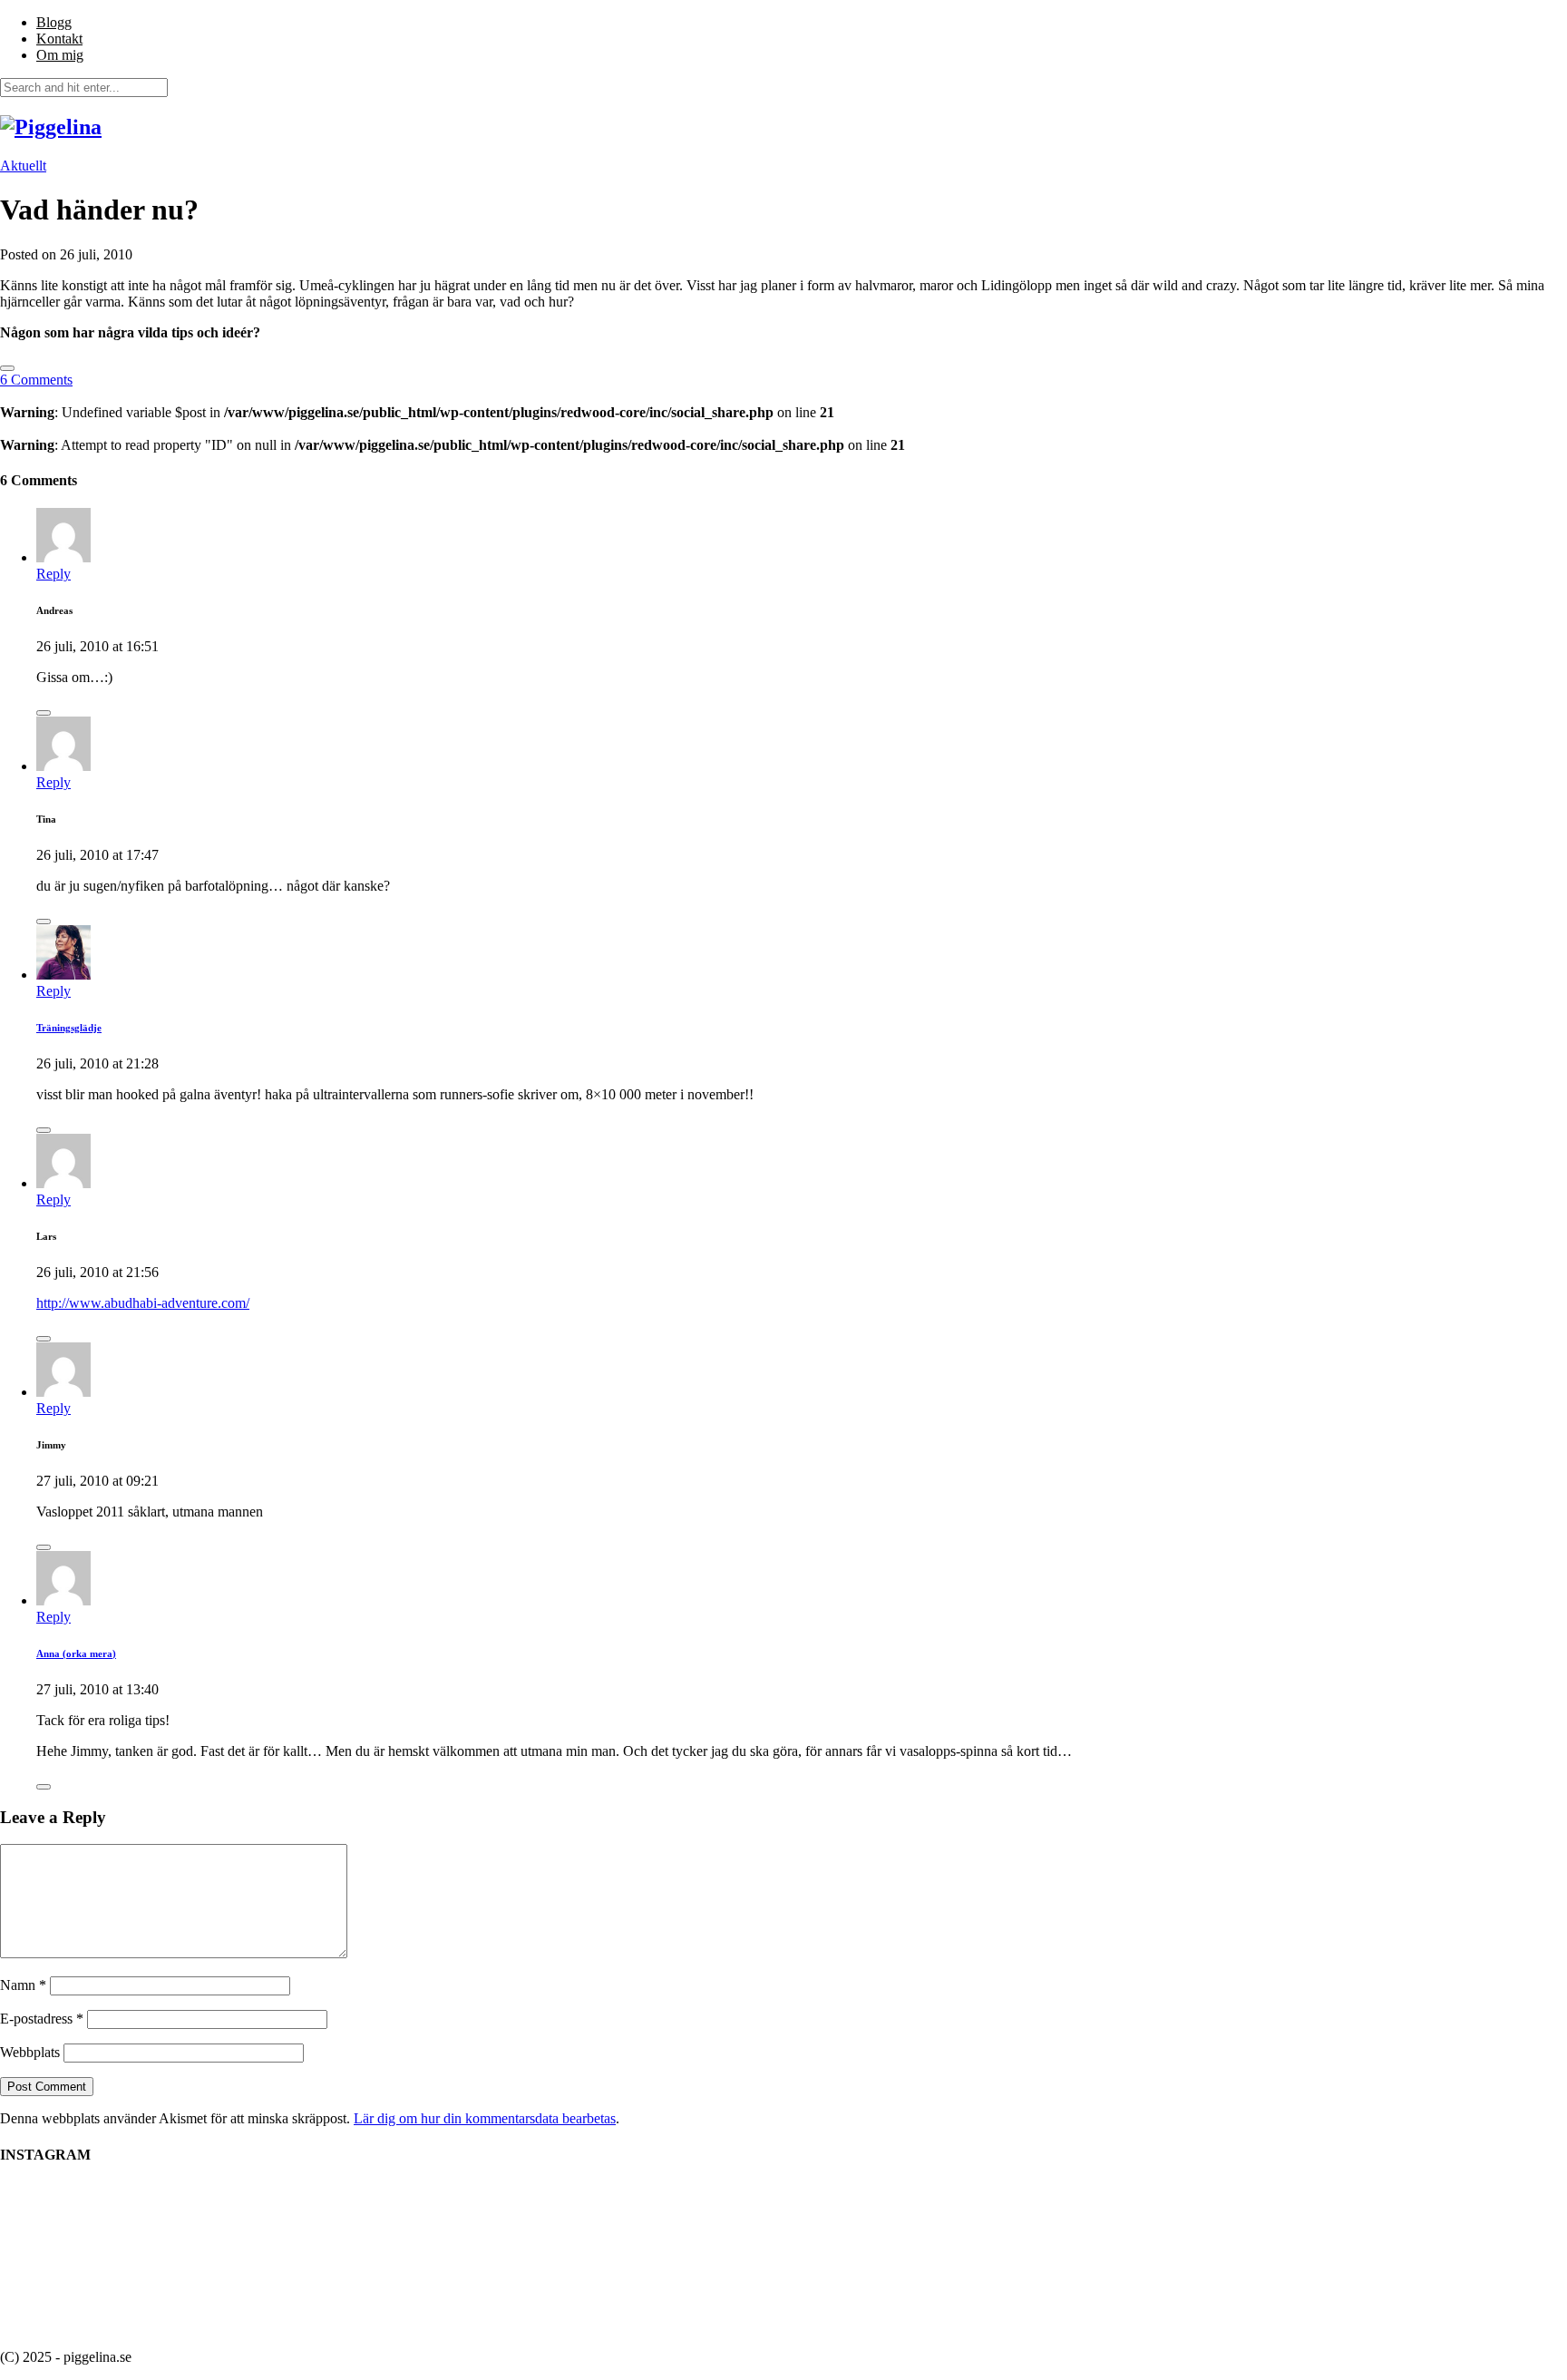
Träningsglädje (69, 1028)
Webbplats (30, 2052)
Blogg (54, 22)
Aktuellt (23, 166)
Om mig (60, 55)
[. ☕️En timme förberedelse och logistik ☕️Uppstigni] (539, 2239)
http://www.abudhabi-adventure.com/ (143, 1303)
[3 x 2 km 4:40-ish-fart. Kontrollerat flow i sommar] (375, 2258)
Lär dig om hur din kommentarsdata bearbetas (485, 2118)
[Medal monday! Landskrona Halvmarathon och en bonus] (865, 2239)
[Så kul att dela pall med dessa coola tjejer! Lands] (1192, 2239)
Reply (54, 574)
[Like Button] (7, 368)
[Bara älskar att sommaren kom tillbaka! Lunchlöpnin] (702, 2239)
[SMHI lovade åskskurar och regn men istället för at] (1028, 2239)
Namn (23, 1985)
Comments (36, 380)
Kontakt (59, 39)
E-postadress (42, 2019)
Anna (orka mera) (76, 1653)
